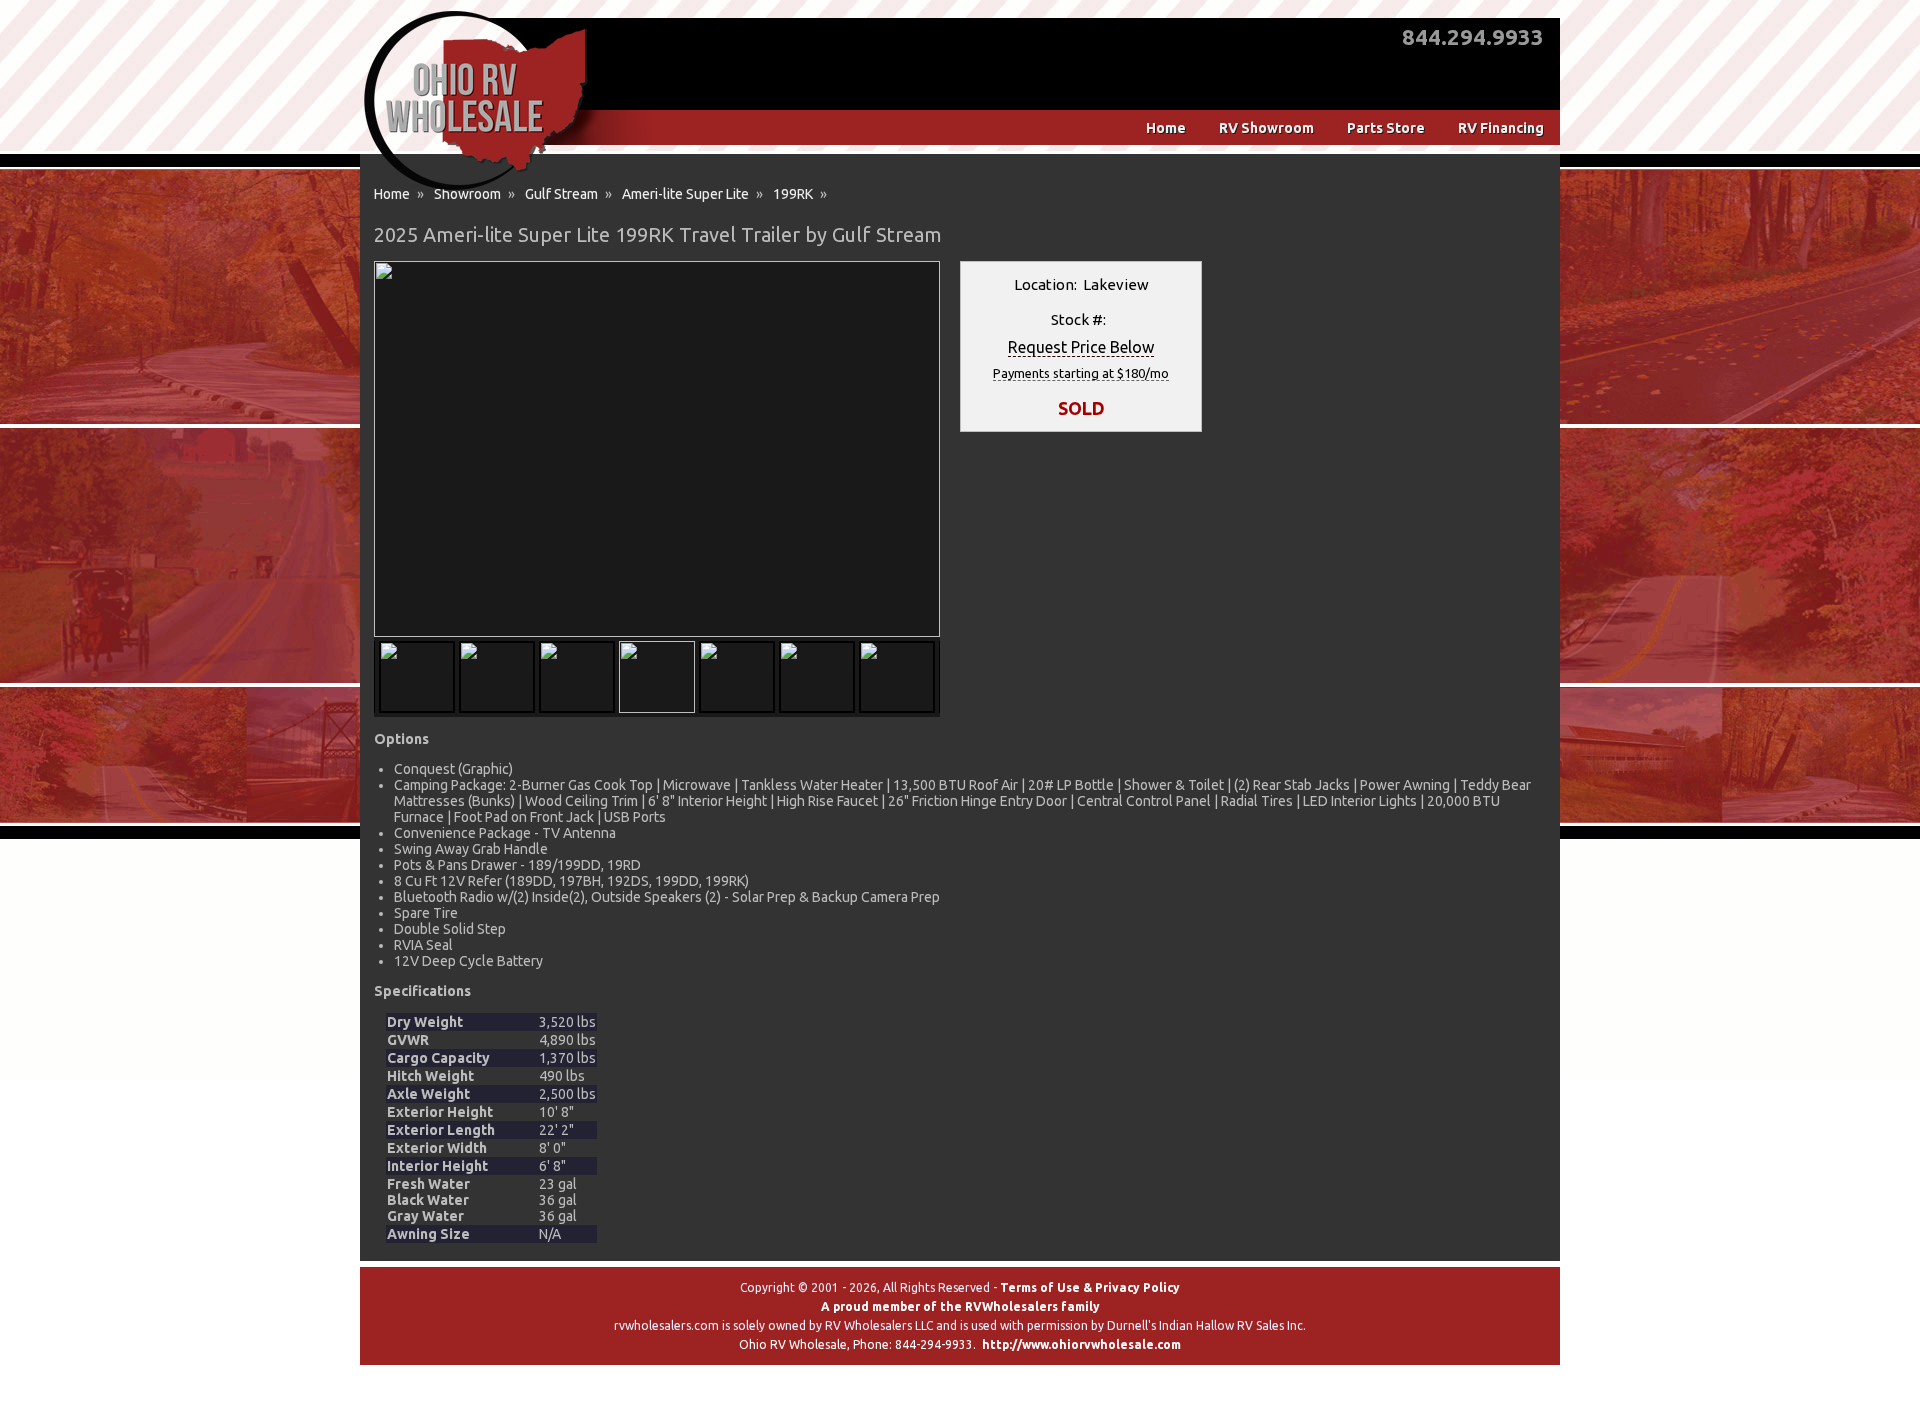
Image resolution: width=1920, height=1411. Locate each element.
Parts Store (1386, 128)
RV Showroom (1266, 128)
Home (1166, 128)
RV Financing (1501, 128)
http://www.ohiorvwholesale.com (1081, 1344)
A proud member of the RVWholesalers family (960, 1306)
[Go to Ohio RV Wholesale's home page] (475, 190)
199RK (793, 194)
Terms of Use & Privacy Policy (1090, 1287)
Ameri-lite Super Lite (685, 194)
